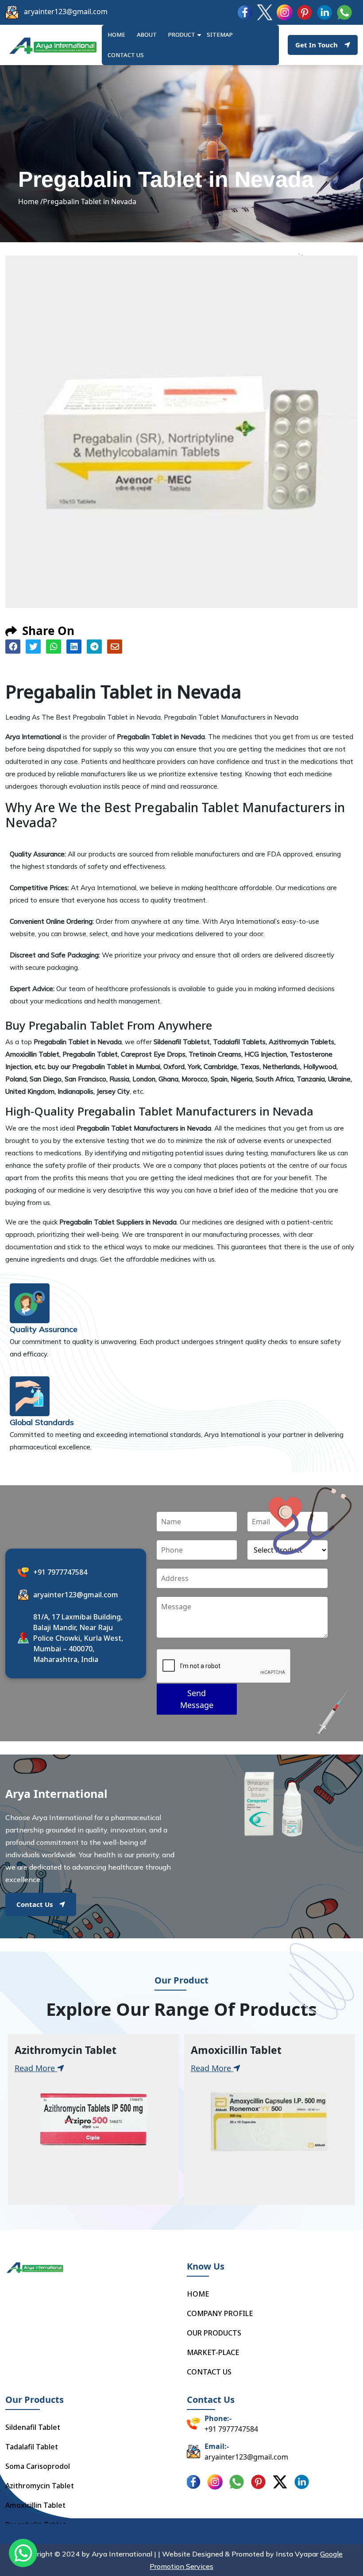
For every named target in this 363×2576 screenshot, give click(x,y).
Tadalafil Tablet (32, 2447)
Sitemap (220, 35)
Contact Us (35, 1904)
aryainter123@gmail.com (66, 12)
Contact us (126, 55)
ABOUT (147, 35)
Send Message (197, 1699)
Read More (36, 2068)
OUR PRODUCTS (214, 2333)
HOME (116, 35)
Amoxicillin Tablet (35, 2505)
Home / (31, 201)
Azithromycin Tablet (40, 2486)
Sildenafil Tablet (33, 2427)
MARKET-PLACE (213, 2352)
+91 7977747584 (60, 1572)
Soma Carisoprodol (38, 2466)
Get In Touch (317, 45)
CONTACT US (209, 2372)
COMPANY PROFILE (220, 2313)
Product (182, 35)
